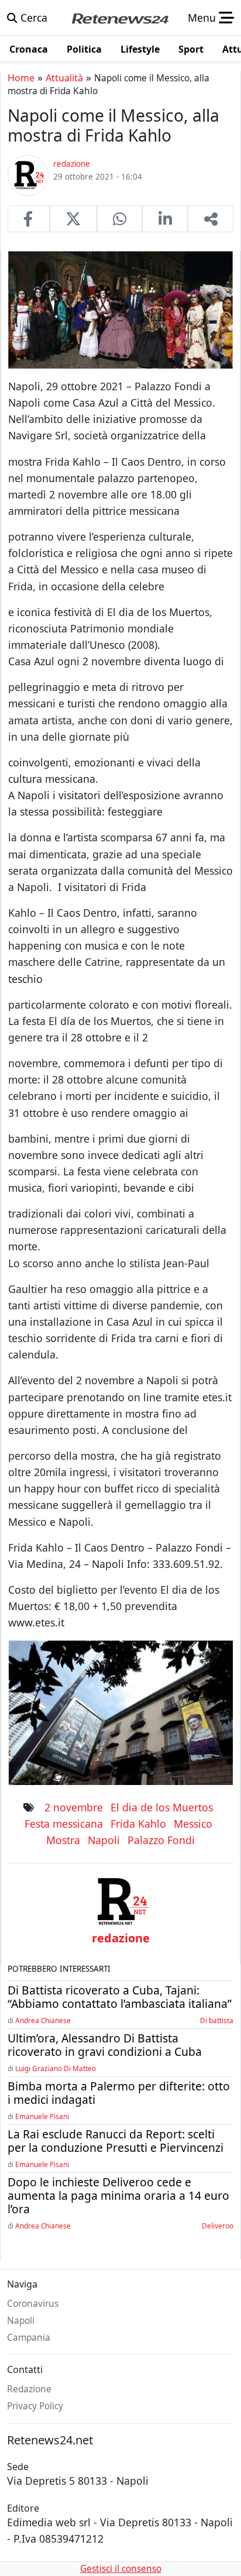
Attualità (64, 78)
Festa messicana (64, 1824)
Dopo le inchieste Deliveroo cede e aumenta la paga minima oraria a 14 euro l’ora (118, 2195)
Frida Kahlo (138, 1824)
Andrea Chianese (43, 2020)
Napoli (104, 1840)
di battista (217, 2020)
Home (21, 78)
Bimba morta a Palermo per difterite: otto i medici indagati (119, 2093)
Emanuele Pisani (42, 2116)
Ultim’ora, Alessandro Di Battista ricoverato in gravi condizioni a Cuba (105, 2045)
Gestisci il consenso (121, 2569)
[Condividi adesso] (211, 219)
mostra (63, 1840)
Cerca (32, 18)
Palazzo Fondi (161, 1840)
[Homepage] (120, 18)
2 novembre (74, 1807)
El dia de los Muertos (162, 1807)
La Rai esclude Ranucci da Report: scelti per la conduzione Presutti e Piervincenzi (116, 2141)
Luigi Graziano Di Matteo (56, 2068)
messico (193, 1824)
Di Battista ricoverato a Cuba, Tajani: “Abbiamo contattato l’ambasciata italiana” (120, 1997)
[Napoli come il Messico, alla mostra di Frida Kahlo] (29, 219)
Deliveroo (218, 2226)
